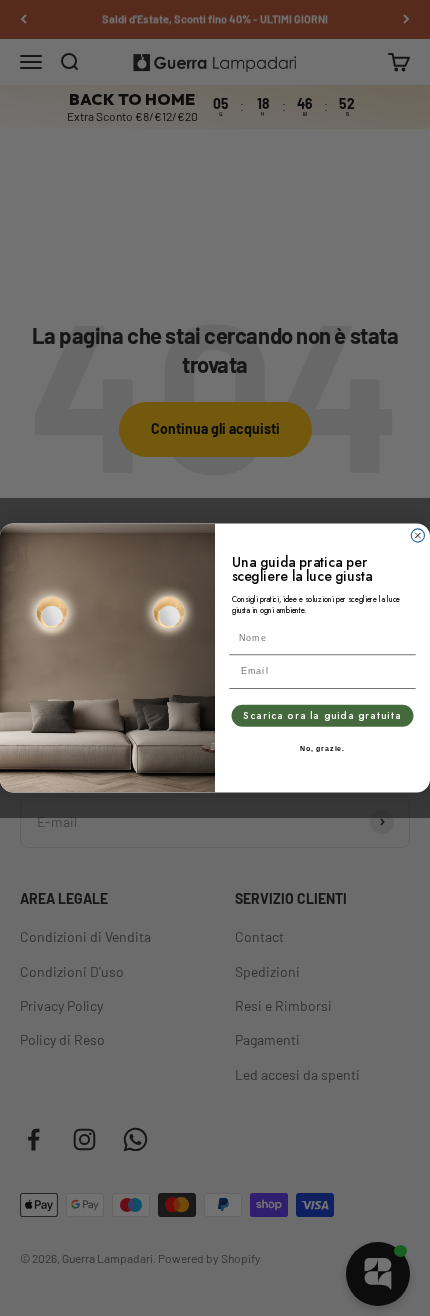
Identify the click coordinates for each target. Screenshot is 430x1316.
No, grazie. (322, 749)
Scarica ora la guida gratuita (322, 716)
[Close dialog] (417, 535)
